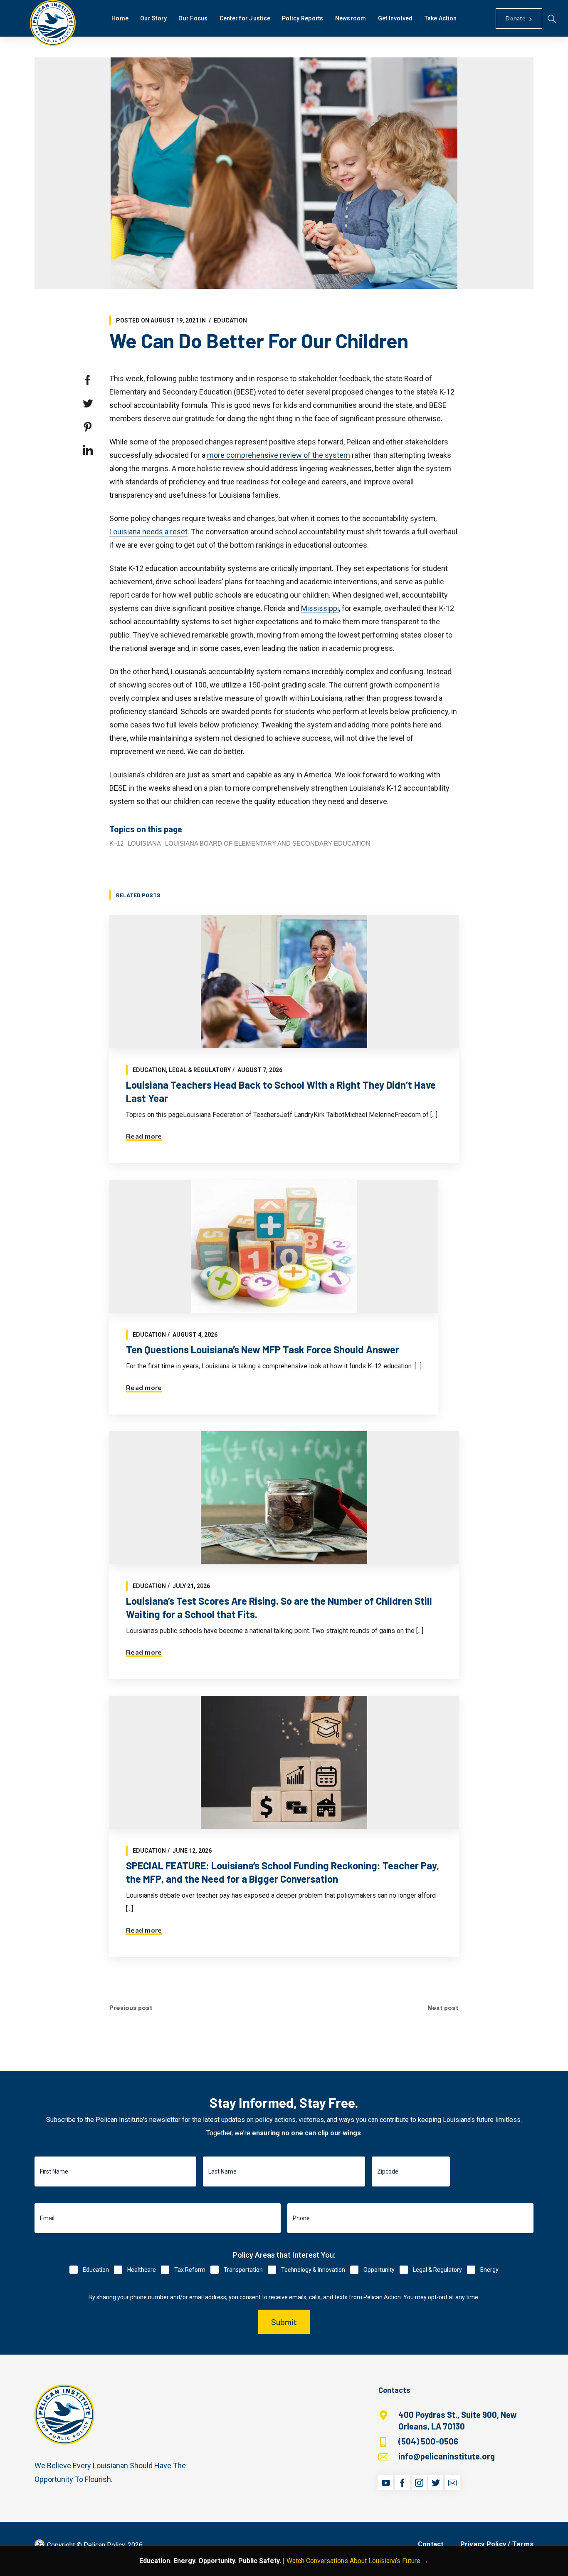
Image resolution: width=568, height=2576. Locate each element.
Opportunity (379, 2270)
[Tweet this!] (88, 404)
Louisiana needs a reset (148, 532)
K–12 (116, 843)
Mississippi (320, 608)
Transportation (243, 2270)
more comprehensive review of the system (279, 455)
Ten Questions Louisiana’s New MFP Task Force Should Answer (263, 1349)
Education (230, 320)
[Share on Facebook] (88, 380)
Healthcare (142, 2270)
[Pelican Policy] (53, 23)
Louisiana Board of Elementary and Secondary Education (268, 843)
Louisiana (144, 843)
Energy (489, 2270)
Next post (443, 2008)
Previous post (131, 2008)
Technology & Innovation (313, 2270)
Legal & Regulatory (200, 1070)
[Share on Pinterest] (88, 427)
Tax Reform (190, 2270)
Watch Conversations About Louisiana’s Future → (358, 2561)
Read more (144, 1137)
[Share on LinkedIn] (88, 450)
